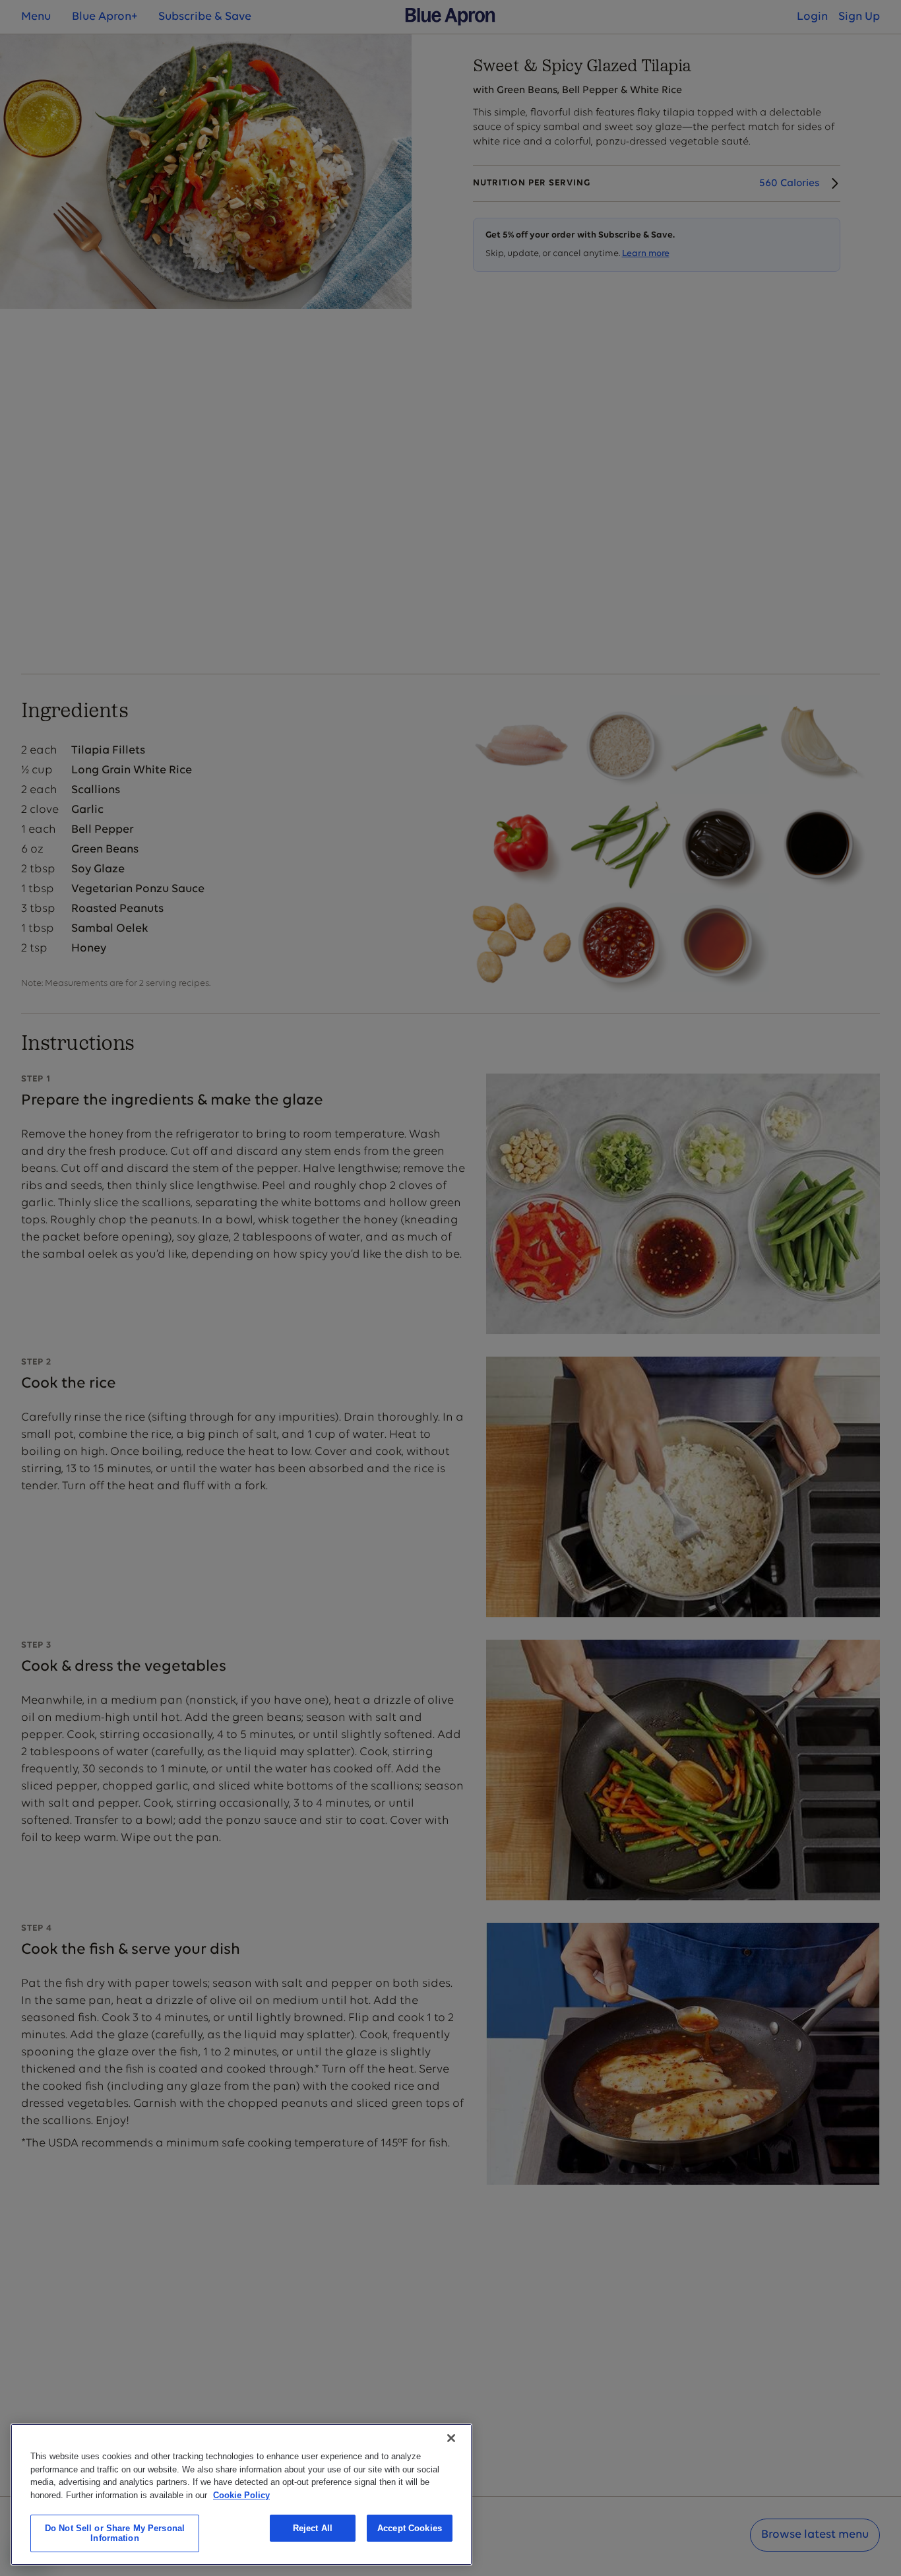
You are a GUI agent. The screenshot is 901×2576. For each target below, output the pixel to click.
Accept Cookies (410, 2528)
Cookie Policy (241, 2495)
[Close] (451, 2438)
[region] (241, 2495)
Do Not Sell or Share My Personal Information (115, 2533)
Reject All (313, 2528)
